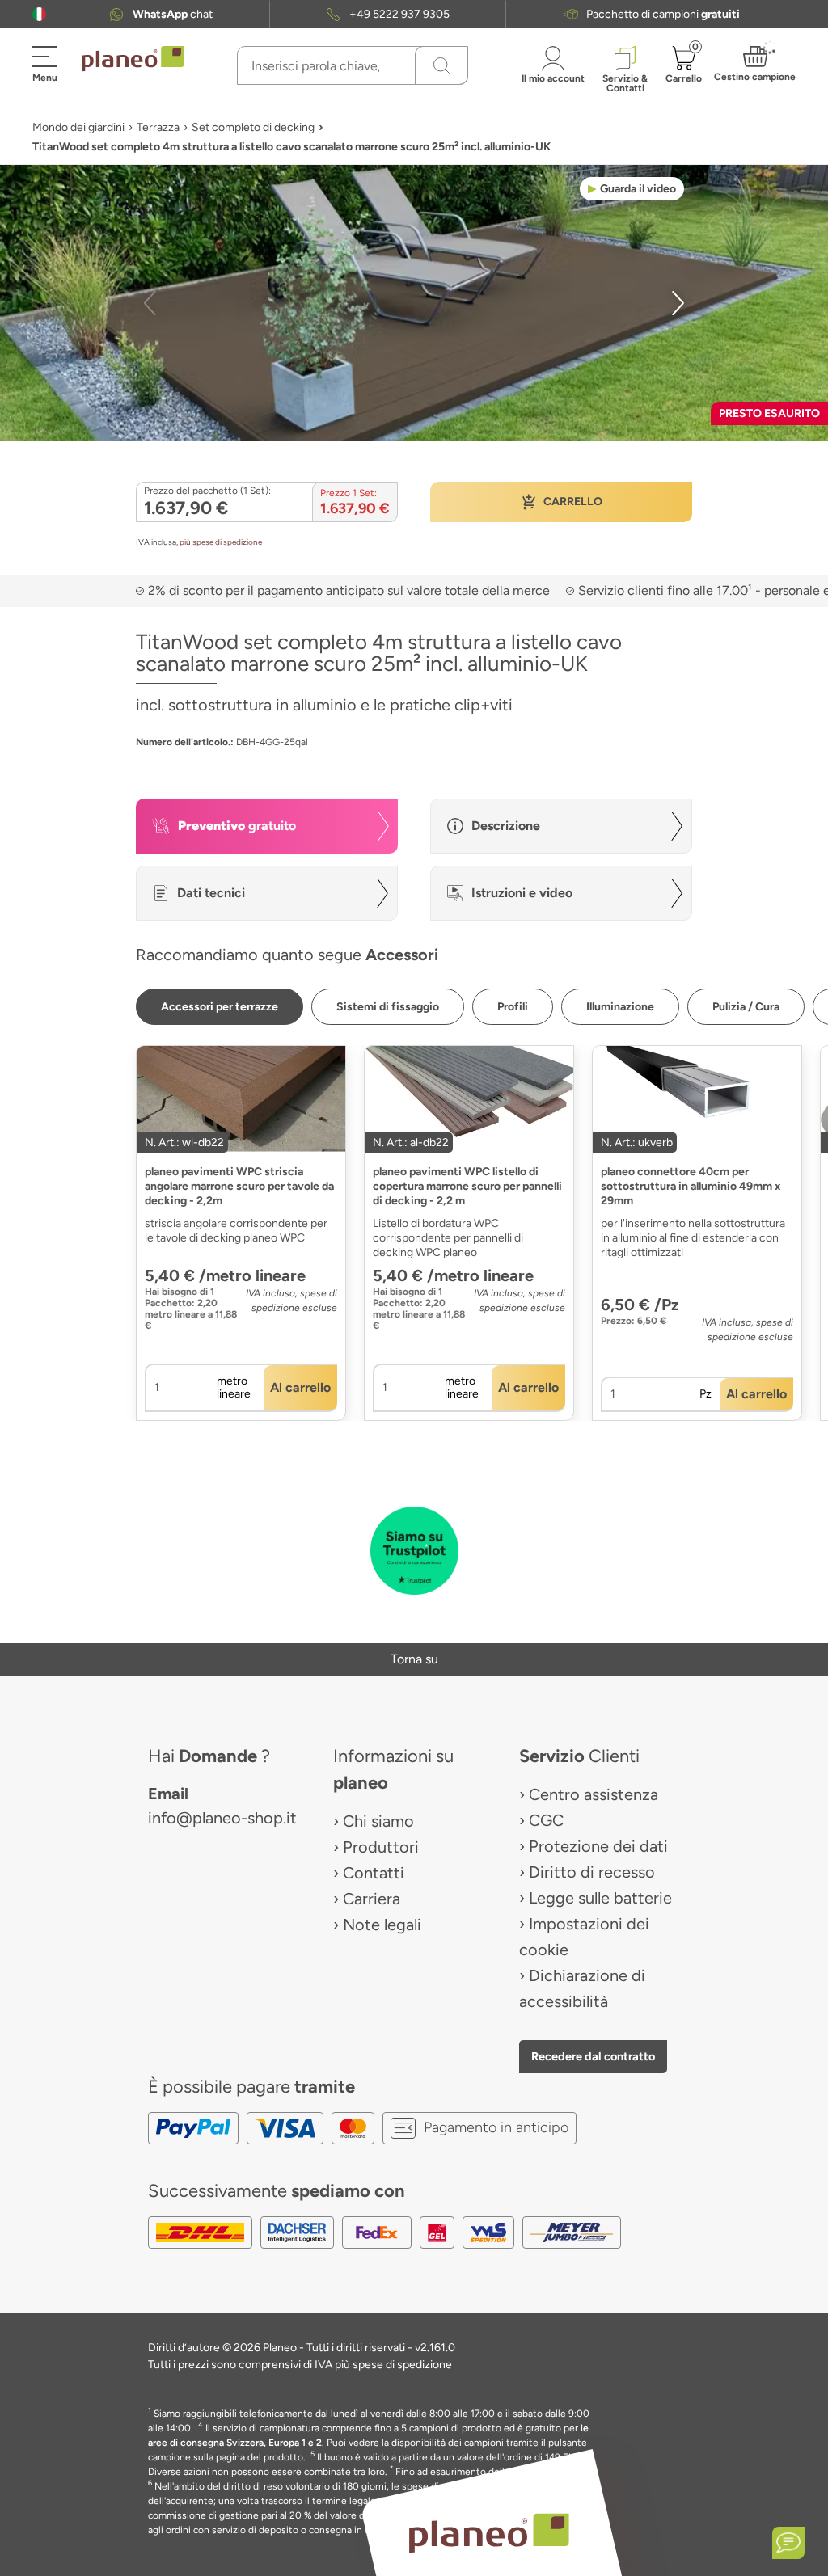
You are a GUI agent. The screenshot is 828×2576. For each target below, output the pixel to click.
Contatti (374, 1873)
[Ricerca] (441, 65)
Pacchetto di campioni (663, 14)
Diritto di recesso (592, 1872)
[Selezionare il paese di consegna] (39, 14)
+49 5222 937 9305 (399, 14)
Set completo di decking (253, 127)
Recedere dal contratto (593, 2056)
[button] (39, 14)
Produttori (381, 1847)
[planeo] (488, 2533)
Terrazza (158, 127)
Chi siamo (378, 1821)
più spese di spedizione (221, 542)
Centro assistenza (594, 1794)
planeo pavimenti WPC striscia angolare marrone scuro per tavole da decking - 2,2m (239, 1186)
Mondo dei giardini (78, 127)
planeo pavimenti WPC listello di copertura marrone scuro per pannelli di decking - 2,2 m (467, 1186)
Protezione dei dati (598, 1846)
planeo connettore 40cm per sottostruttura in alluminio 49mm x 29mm (691, 1186)
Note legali (382, 1925)
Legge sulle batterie (600, 1898)
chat (173, 14)
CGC (546, 1820)
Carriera (372, 1899)
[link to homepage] (133, 59)
